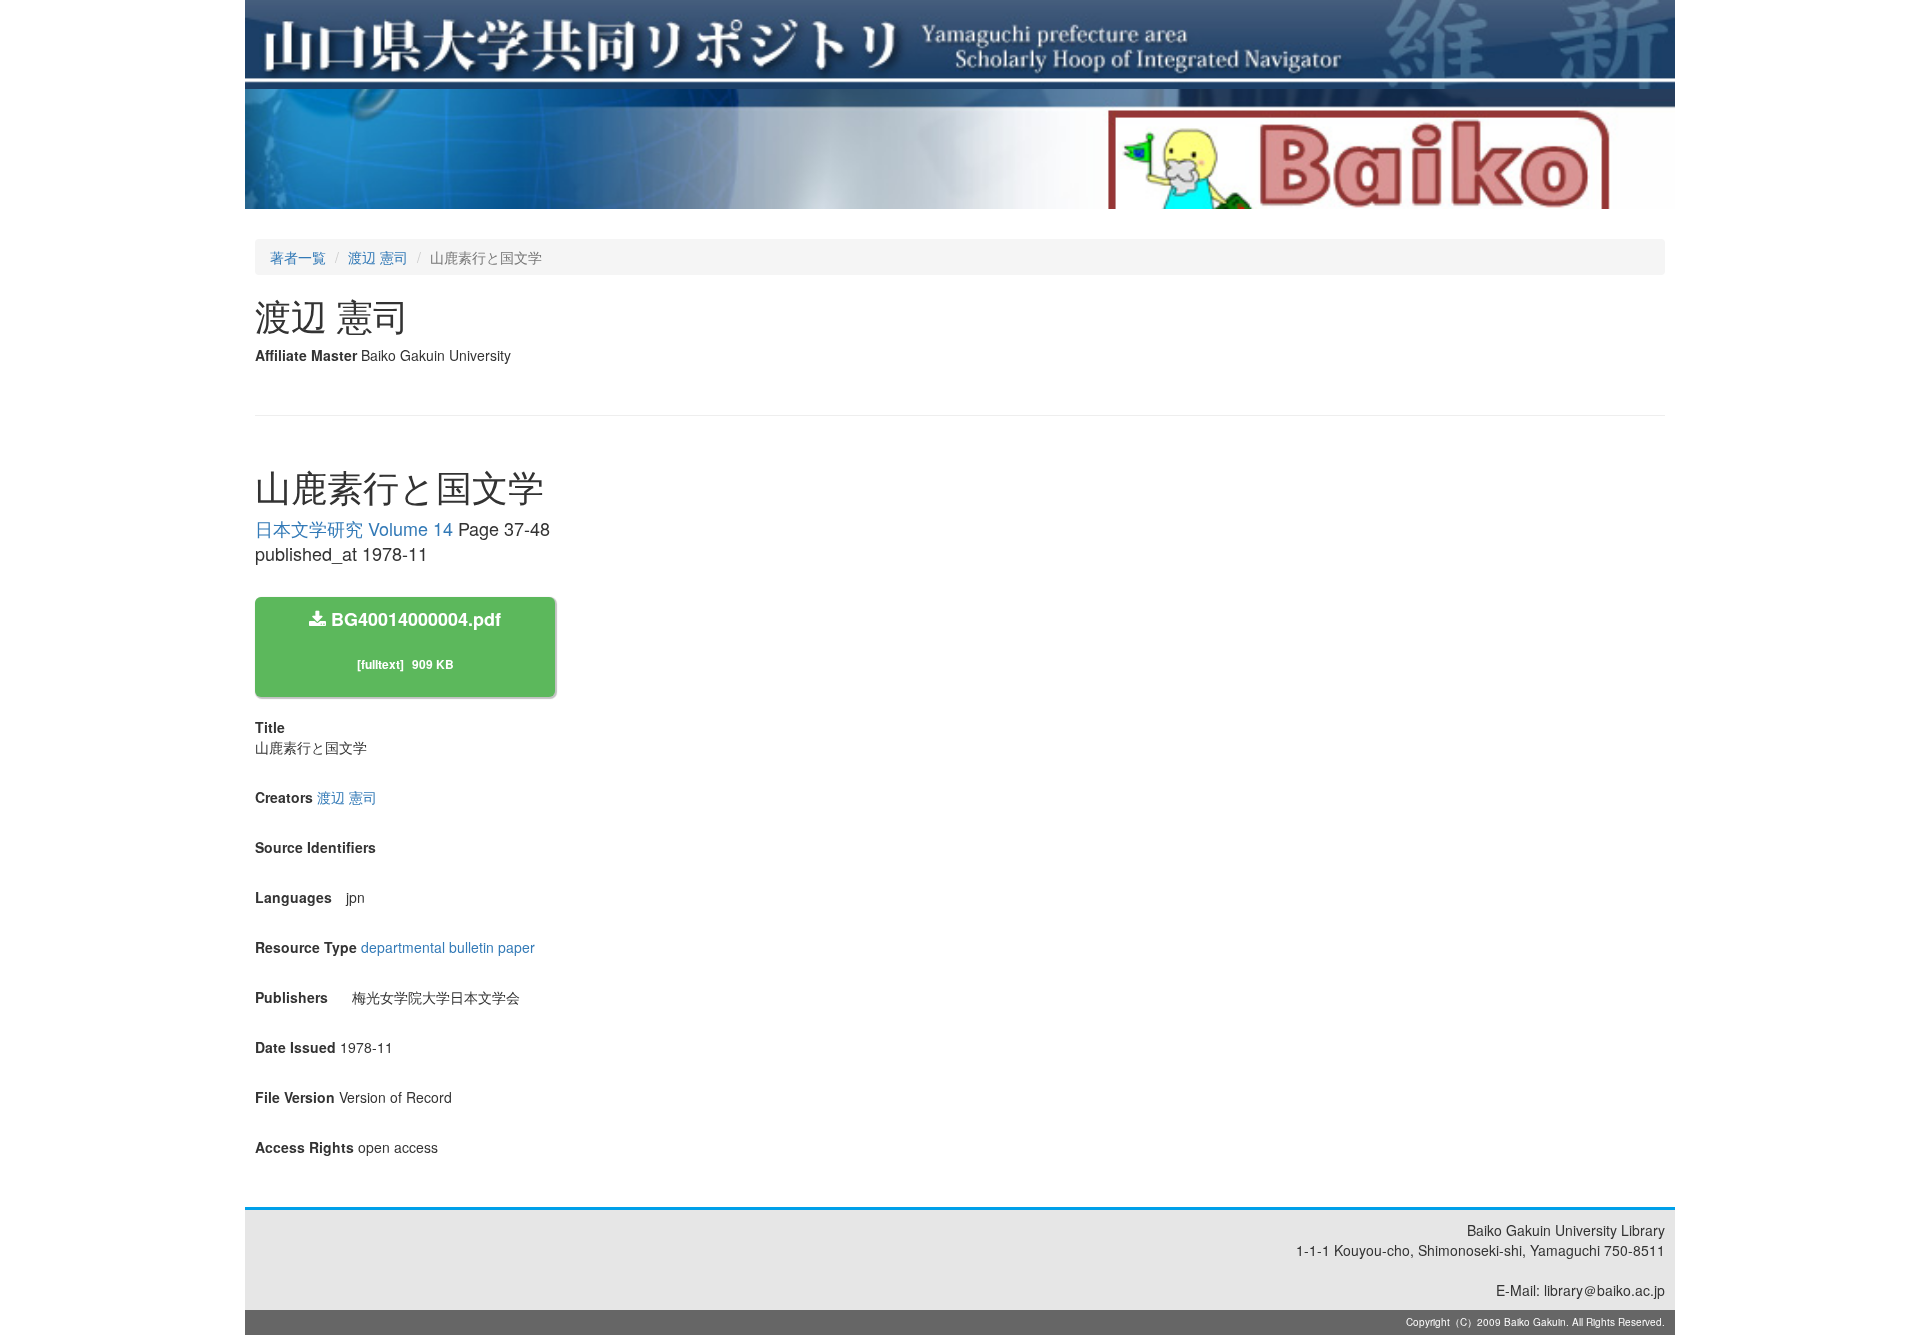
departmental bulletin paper (448, 947)
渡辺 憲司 (378, 257)
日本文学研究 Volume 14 (354, 528)
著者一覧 (298, 257)
